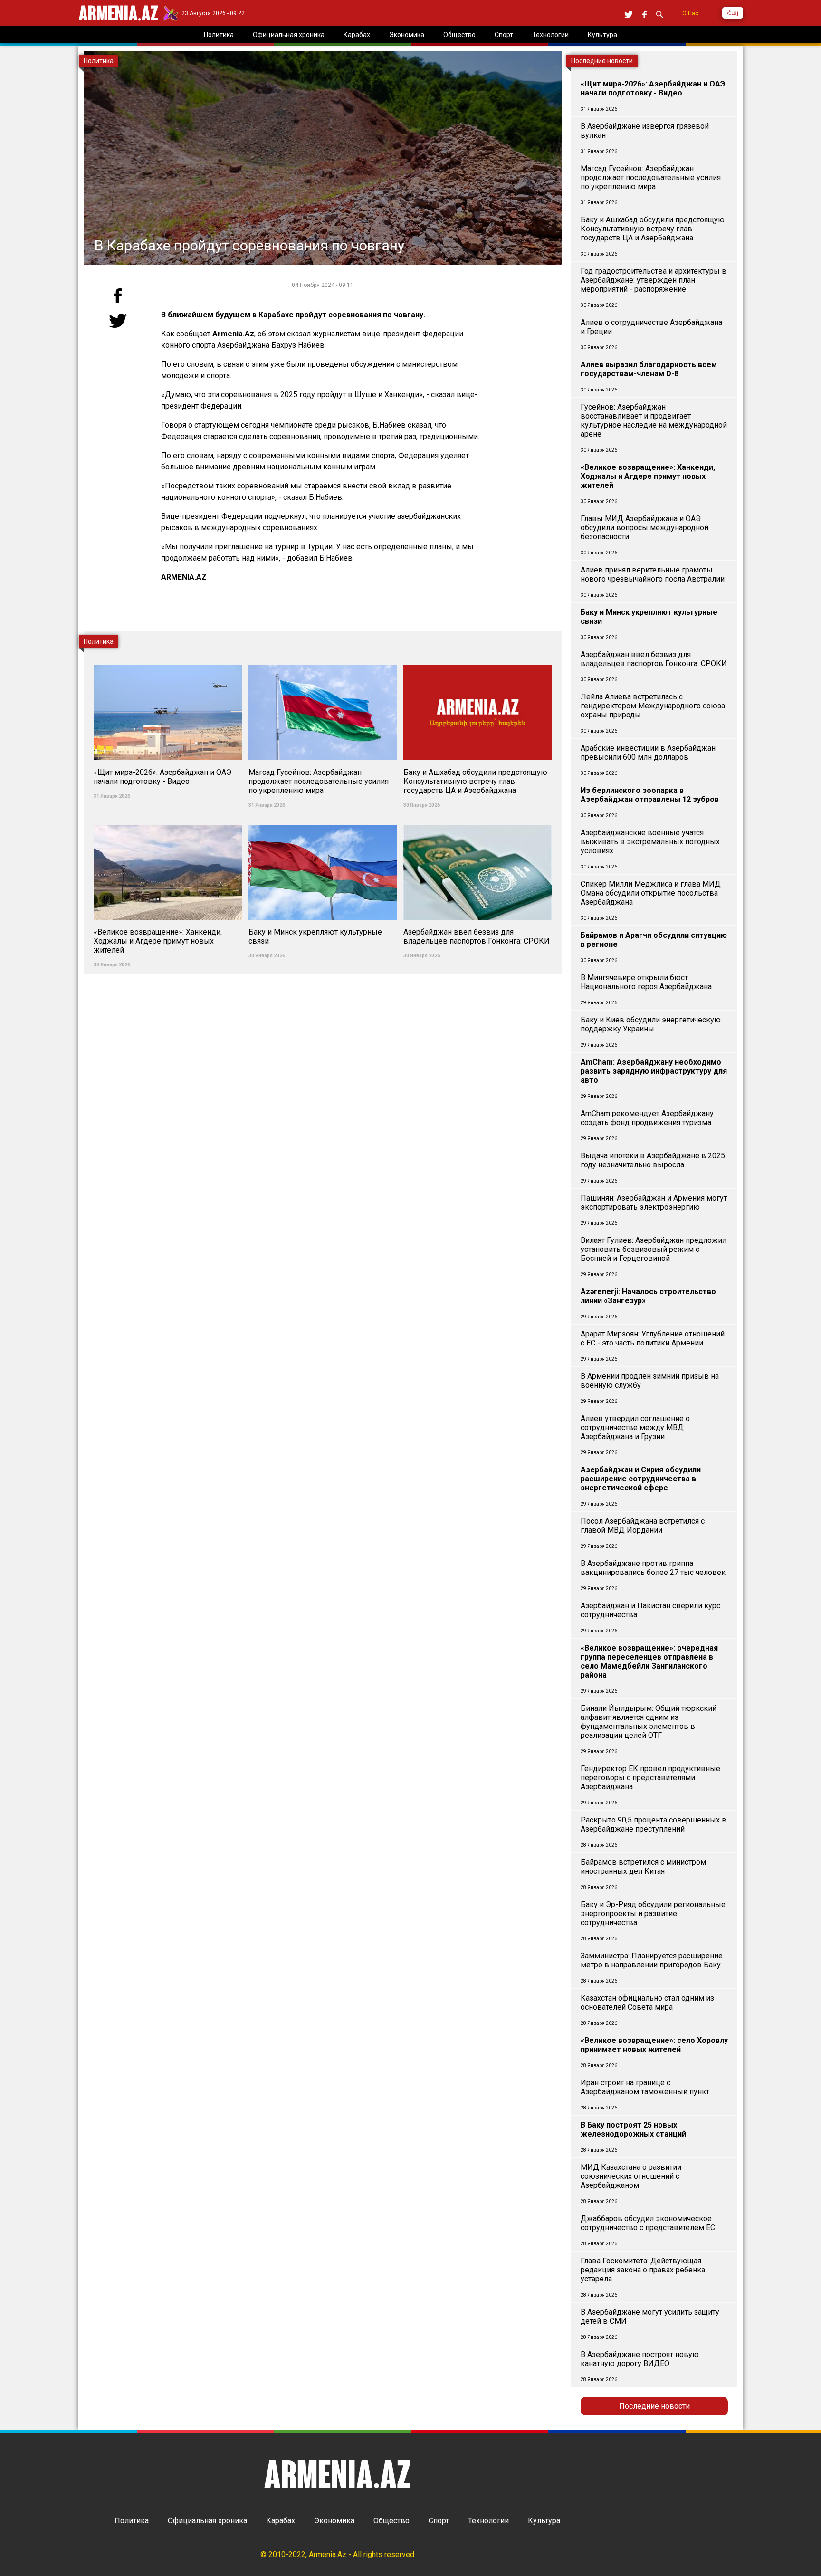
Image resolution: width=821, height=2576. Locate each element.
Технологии (488, 2521)
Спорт (439, 2521)
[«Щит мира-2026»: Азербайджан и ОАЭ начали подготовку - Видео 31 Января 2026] (169, 660)
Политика (132, 2521)
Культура (544, 2521)
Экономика (334, 2521)
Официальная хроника (207, 2521)
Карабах (281, 2521)
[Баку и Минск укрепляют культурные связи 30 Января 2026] (324, 819)
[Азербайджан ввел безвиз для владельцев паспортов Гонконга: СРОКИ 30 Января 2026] (477, 819)
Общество (391, 2521)
